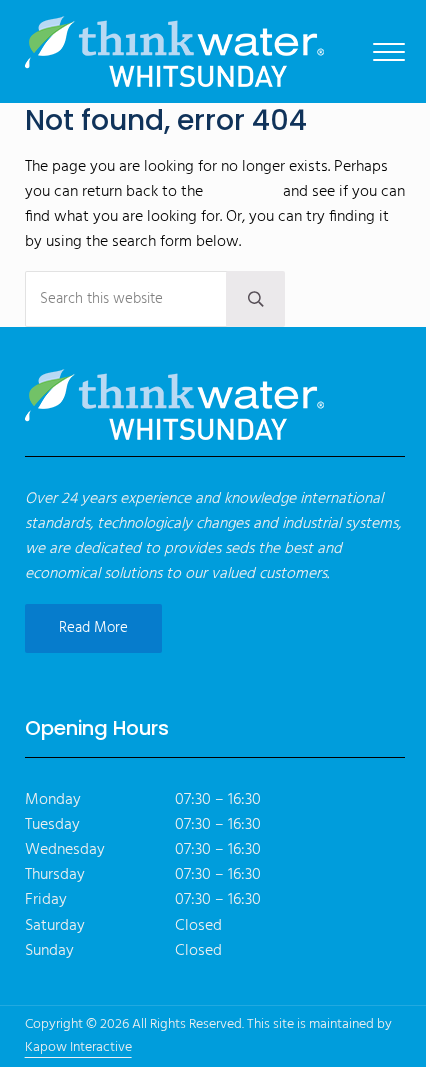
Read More (93, 628)
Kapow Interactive (78, 1047)
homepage (243, 192)
